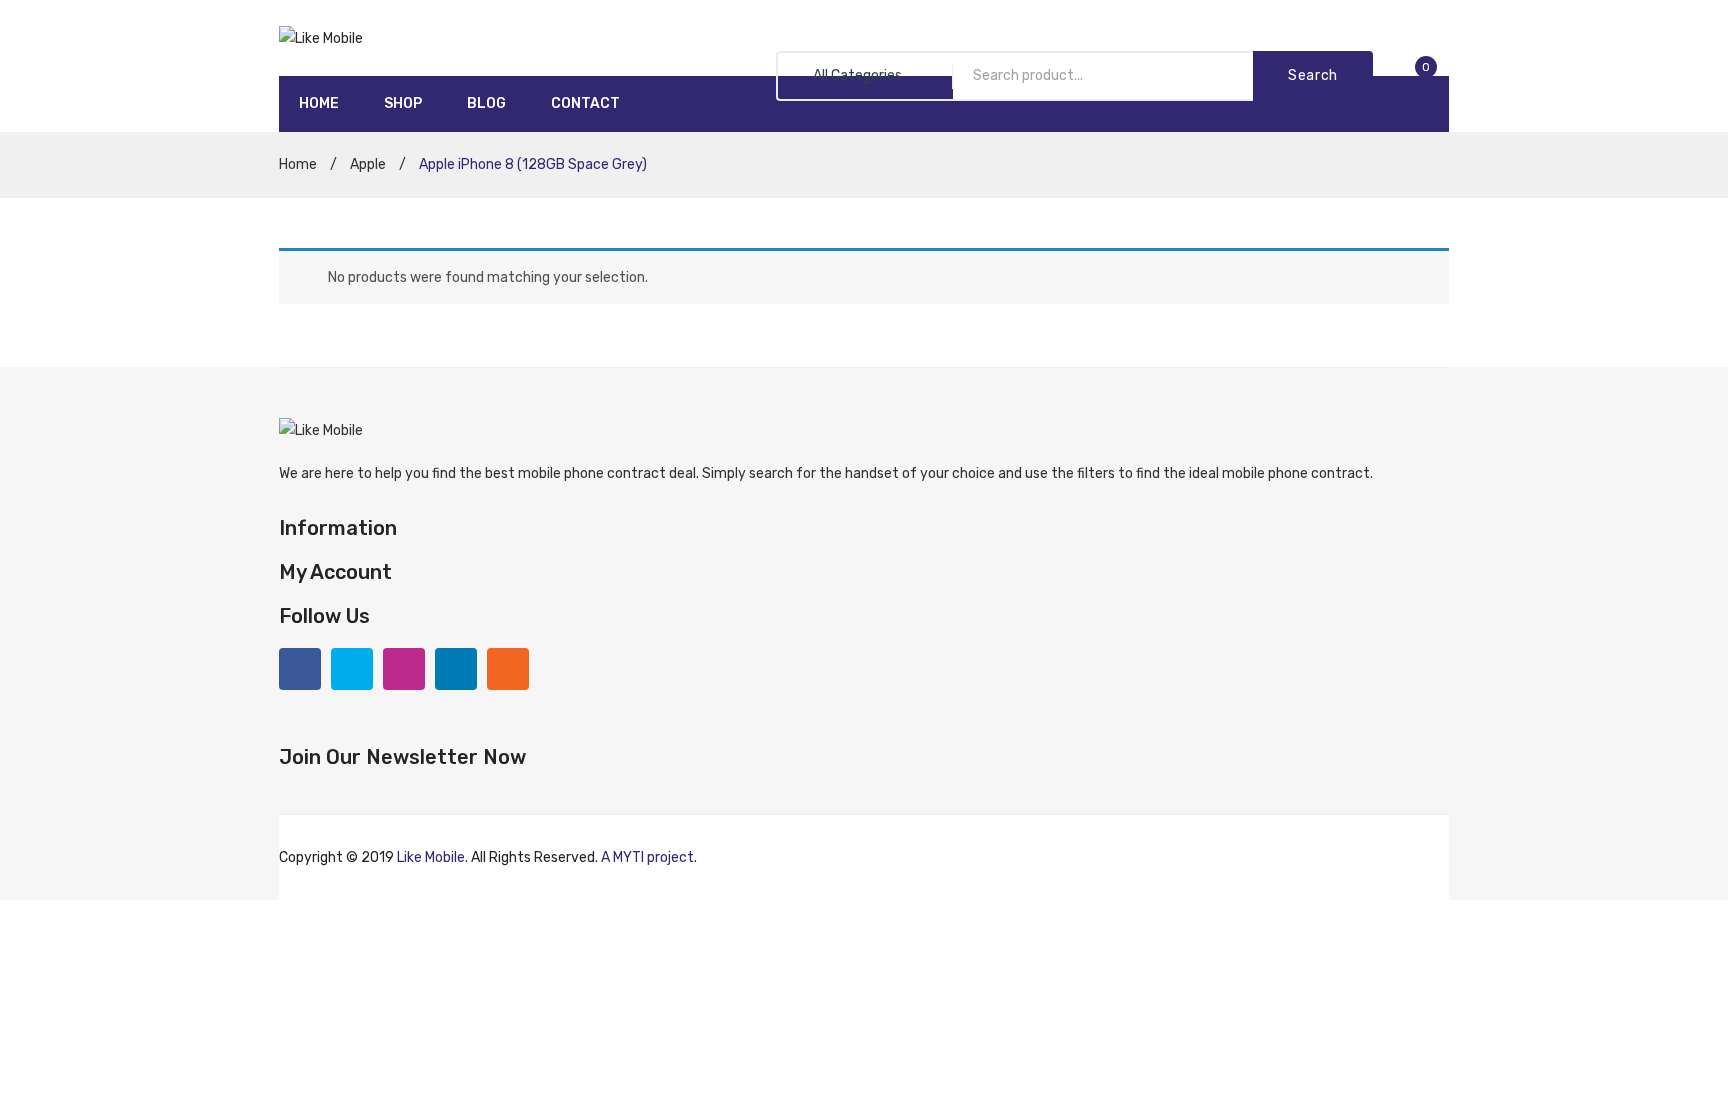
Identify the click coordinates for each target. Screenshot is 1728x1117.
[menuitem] (319, 104)
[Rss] (508, 669)
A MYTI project (647, 857)
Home (298, 164)
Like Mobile (431, 857)
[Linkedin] (456, 669)
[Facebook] (300, 669)
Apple (368, 164)
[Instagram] (404, 669)
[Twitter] (352, 669)
